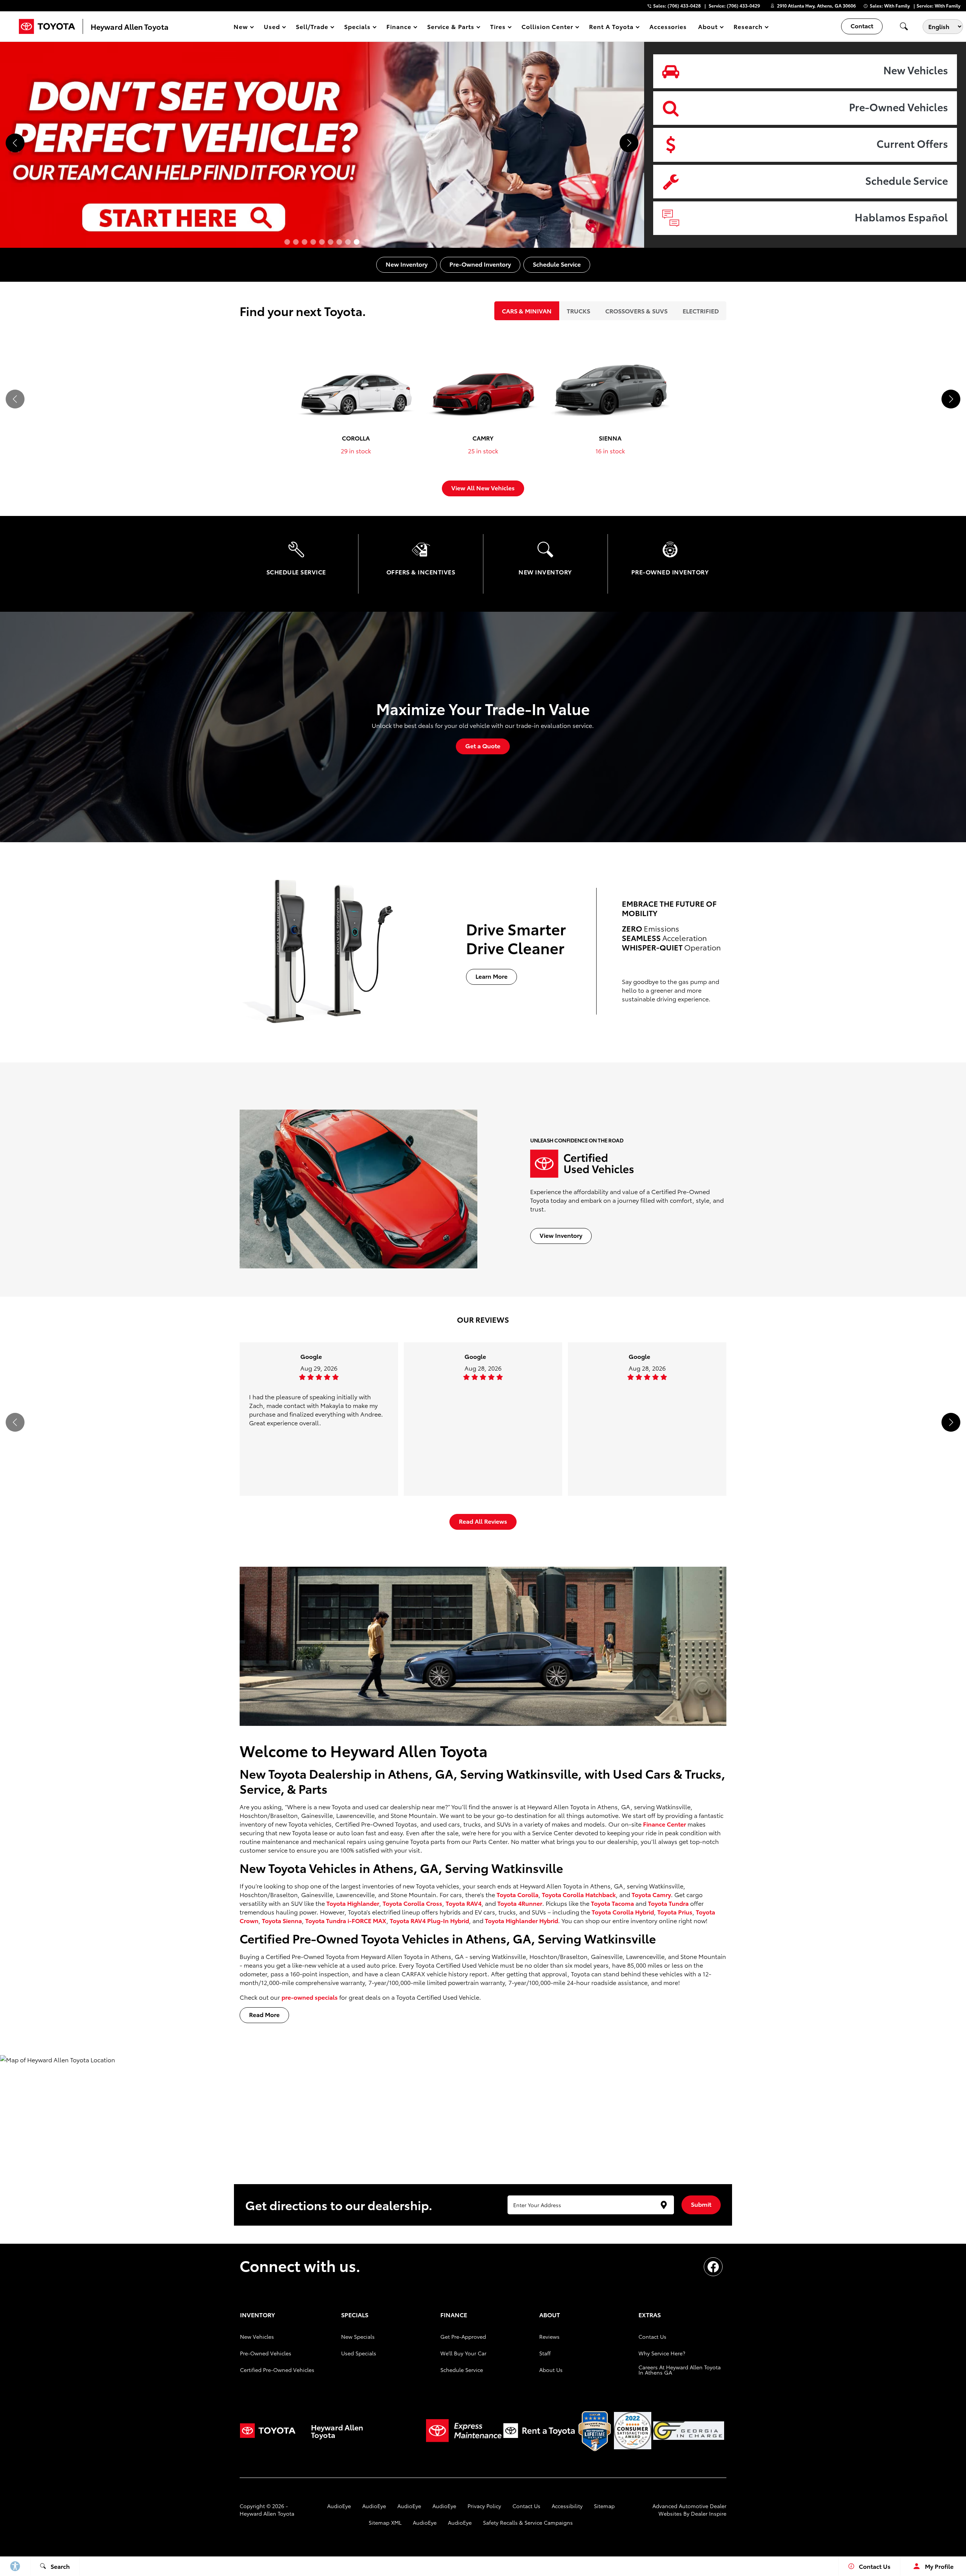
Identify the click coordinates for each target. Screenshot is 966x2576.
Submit (701, 2204)
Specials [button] (357, 28)
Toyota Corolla (518, 1894)
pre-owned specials (310, 1997)
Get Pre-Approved (463, 2337)
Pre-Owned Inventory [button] (480, 264)
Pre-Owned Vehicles (266, 2353)
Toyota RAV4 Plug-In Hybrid (429, 1920)
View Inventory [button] (561, 1235)
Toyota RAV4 (464, 1903)
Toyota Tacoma (612, 1903)
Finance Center (665, 1824)
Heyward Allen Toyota (267, 2513)
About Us (551, 2370)
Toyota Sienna (282, 1920)
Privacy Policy (484, 2506)
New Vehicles (257, 2337)
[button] (904, 26)
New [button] (242, 28)
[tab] (527, 311)
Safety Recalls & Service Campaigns (528, 2522)
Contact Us (652, 2337)
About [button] (708, 28)
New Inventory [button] (407, 264)
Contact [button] (862, 25)
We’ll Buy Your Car (463, 2353)
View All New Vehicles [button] (483, 487)
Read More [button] (264, 2014)
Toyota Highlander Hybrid (521, 1920)
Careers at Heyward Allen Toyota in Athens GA (680, 2370)
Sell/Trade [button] (312, 28)
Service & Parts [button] (451, 28)
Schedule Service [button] (557, 264)
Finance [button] (399, 28)
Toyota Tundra (668, 1903)
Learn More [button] (491, 976)
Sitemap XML (385, 2522)
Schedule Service (462, 2370)
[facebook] (713, 2267)
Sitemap (604, 2506)
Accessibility (567, 2506)
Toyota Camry (651, 1894)
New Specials (358, 2337)
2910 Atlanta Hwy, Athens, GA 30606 (816, 5)
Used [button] (272, 28)
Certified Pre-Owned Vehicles (277, 2370)
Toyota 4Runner (520, 1903)
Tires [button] (498, 28)
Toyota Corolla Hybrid (623, 1912)
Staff (545, 2353)
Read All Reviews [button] (483, 1521)
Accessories (668, 26)
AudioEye (339, 2506)
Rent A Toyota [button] (611, 28)
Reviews (549, 2337)
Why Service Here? (662, 2353)
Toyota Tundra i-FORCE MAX (346, 1920)
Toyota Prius (675, 1912)
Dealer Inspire (709, 2513)
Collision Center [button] (547, 28)
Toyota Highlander (353, 1903)
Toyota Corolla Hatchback (579, 1894)
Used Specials (359, 2353)
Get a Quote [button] (483, 745)
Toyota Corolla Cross (412, 1903)
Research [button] (748, 28)
